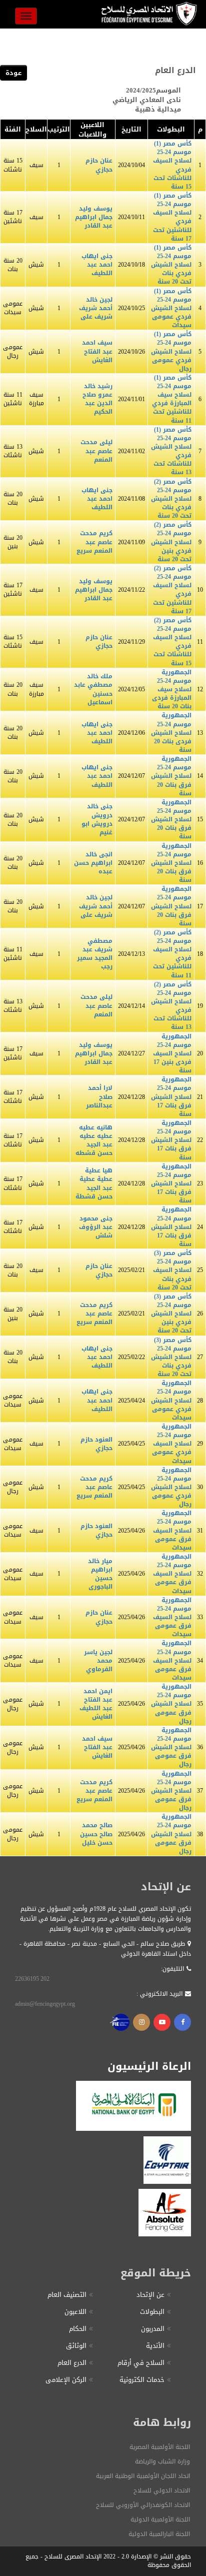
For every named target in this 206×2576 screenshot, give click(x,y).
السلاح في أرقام (141, 2363)
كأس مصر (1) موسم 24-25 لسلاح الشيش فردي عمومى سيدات (171, 308)
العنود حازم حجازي (96, 1444)
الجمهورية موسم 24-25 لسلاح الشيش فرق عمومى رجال (171, 1704)
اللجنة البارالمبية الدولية (159, 2534)
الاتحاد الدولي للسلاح (162, 2490)
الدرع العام (72, 2363)
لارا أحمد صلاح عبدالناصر (99, 1096)
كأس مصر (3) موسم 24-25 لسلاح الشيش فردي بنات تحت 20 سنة (171, 1357)
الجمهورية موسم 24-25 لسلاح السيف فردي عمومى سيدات (172, 1444)
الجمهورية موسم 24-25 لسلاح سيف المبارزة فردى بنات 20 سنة (172, 690)
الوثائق (76, 2346)
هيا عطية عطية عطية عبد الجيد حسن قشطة (94, 1183)
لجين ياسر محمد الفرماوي (98, 1661)
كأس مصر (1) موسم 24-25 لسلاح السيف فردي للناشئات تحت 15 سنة (172, 165)
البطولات (152, 2312)
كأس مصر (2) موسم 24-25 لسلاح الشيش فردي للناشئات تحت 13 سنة (171, 1006)
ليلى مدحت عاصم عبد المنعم (96, 451)
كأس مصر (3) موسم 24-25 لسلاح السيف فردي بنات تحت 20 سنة (172, 1270)
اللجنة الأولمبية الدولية (160, 2519)
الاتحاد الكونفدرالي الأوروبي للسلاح (143, 2505)
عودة (13, 73)
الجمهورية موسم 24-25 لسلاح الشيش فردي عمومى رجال (171, 1487)
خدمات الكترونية (142, 2380)
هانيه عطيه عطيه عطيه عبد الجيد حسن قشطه (94, 1140)
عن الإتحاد (150, 2295)
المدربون (153, 2329)
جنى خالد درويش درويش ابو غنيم (97, 819)
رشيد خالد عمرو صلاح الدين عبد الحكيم (97, 399)
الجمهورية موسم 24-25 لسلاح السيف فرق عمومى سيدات (172, 1530)
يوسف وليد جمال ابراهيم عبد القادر (94, 217)
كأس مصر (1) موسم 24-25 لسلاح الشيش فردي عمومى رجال (171, 351)
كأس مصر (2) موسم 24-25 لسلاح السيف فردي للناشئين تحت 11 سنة (172, 954)
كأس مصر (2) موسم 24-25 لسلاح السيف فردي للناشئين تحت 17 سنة (172, 590)
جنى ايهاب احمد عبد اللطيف (97, 265)
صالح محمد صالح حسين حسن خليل (96, 1834)
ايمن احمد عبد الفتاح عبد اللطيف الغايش (96, 1704)
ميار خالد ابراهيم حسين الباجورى (100, 1574)
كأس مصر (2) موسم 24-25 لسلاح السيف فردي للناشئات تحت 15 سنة (172, 642)
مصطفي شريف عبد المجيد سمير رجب (95, 954)
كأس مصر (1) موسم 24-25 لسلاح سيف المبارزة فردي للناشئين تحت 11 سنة (172, 399)
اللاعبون (75, 2312)
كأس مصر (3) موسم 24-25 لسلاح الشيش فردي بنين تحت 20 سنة (171, 1314)
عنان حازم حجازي (99, 165)
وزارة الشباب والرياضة (162, 2461)
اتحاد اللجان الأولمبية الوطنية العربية (143, 2476)
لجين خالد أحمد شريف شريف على (96, 308)
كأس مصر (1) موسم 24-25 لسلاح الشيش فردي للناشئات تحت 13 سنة (171, 451)
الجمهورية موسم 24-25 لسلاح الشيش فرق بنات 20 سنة (171, 776)
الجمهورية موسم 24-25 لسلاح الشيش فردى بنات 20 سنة (171, 733)
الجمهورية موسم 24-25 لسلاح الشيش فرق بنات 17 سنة (171, 1097)
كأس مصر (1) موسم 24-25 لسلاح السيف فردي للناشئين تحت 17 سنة (172, 217)
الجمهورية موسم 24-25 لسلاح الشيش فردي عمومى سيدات (171, 1400)
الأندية (155, 2346)
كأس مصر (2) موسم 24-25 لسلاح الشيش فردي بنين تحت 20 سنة (171, 542)
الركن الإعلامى (66, 2380)
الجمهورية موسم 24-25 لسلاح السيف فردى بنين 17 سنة (172, 1054)
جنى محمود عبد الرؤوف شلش (96, 1227)
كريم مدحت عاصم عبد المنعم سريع (94, 542)
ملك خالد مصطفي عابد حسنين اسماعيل (93, 689)
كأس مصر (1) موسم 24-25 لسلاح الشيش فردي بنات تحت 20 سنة (171, 265)
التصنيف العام (67, 2295)
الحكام (78, 2329)
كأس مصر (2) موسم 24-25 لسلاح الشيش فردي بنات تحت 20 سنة (171, 499)
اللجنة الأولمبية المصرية (160, 2447)
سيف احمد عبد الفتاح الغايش (97, 351)
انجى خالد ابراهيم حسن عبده (93, 863)
